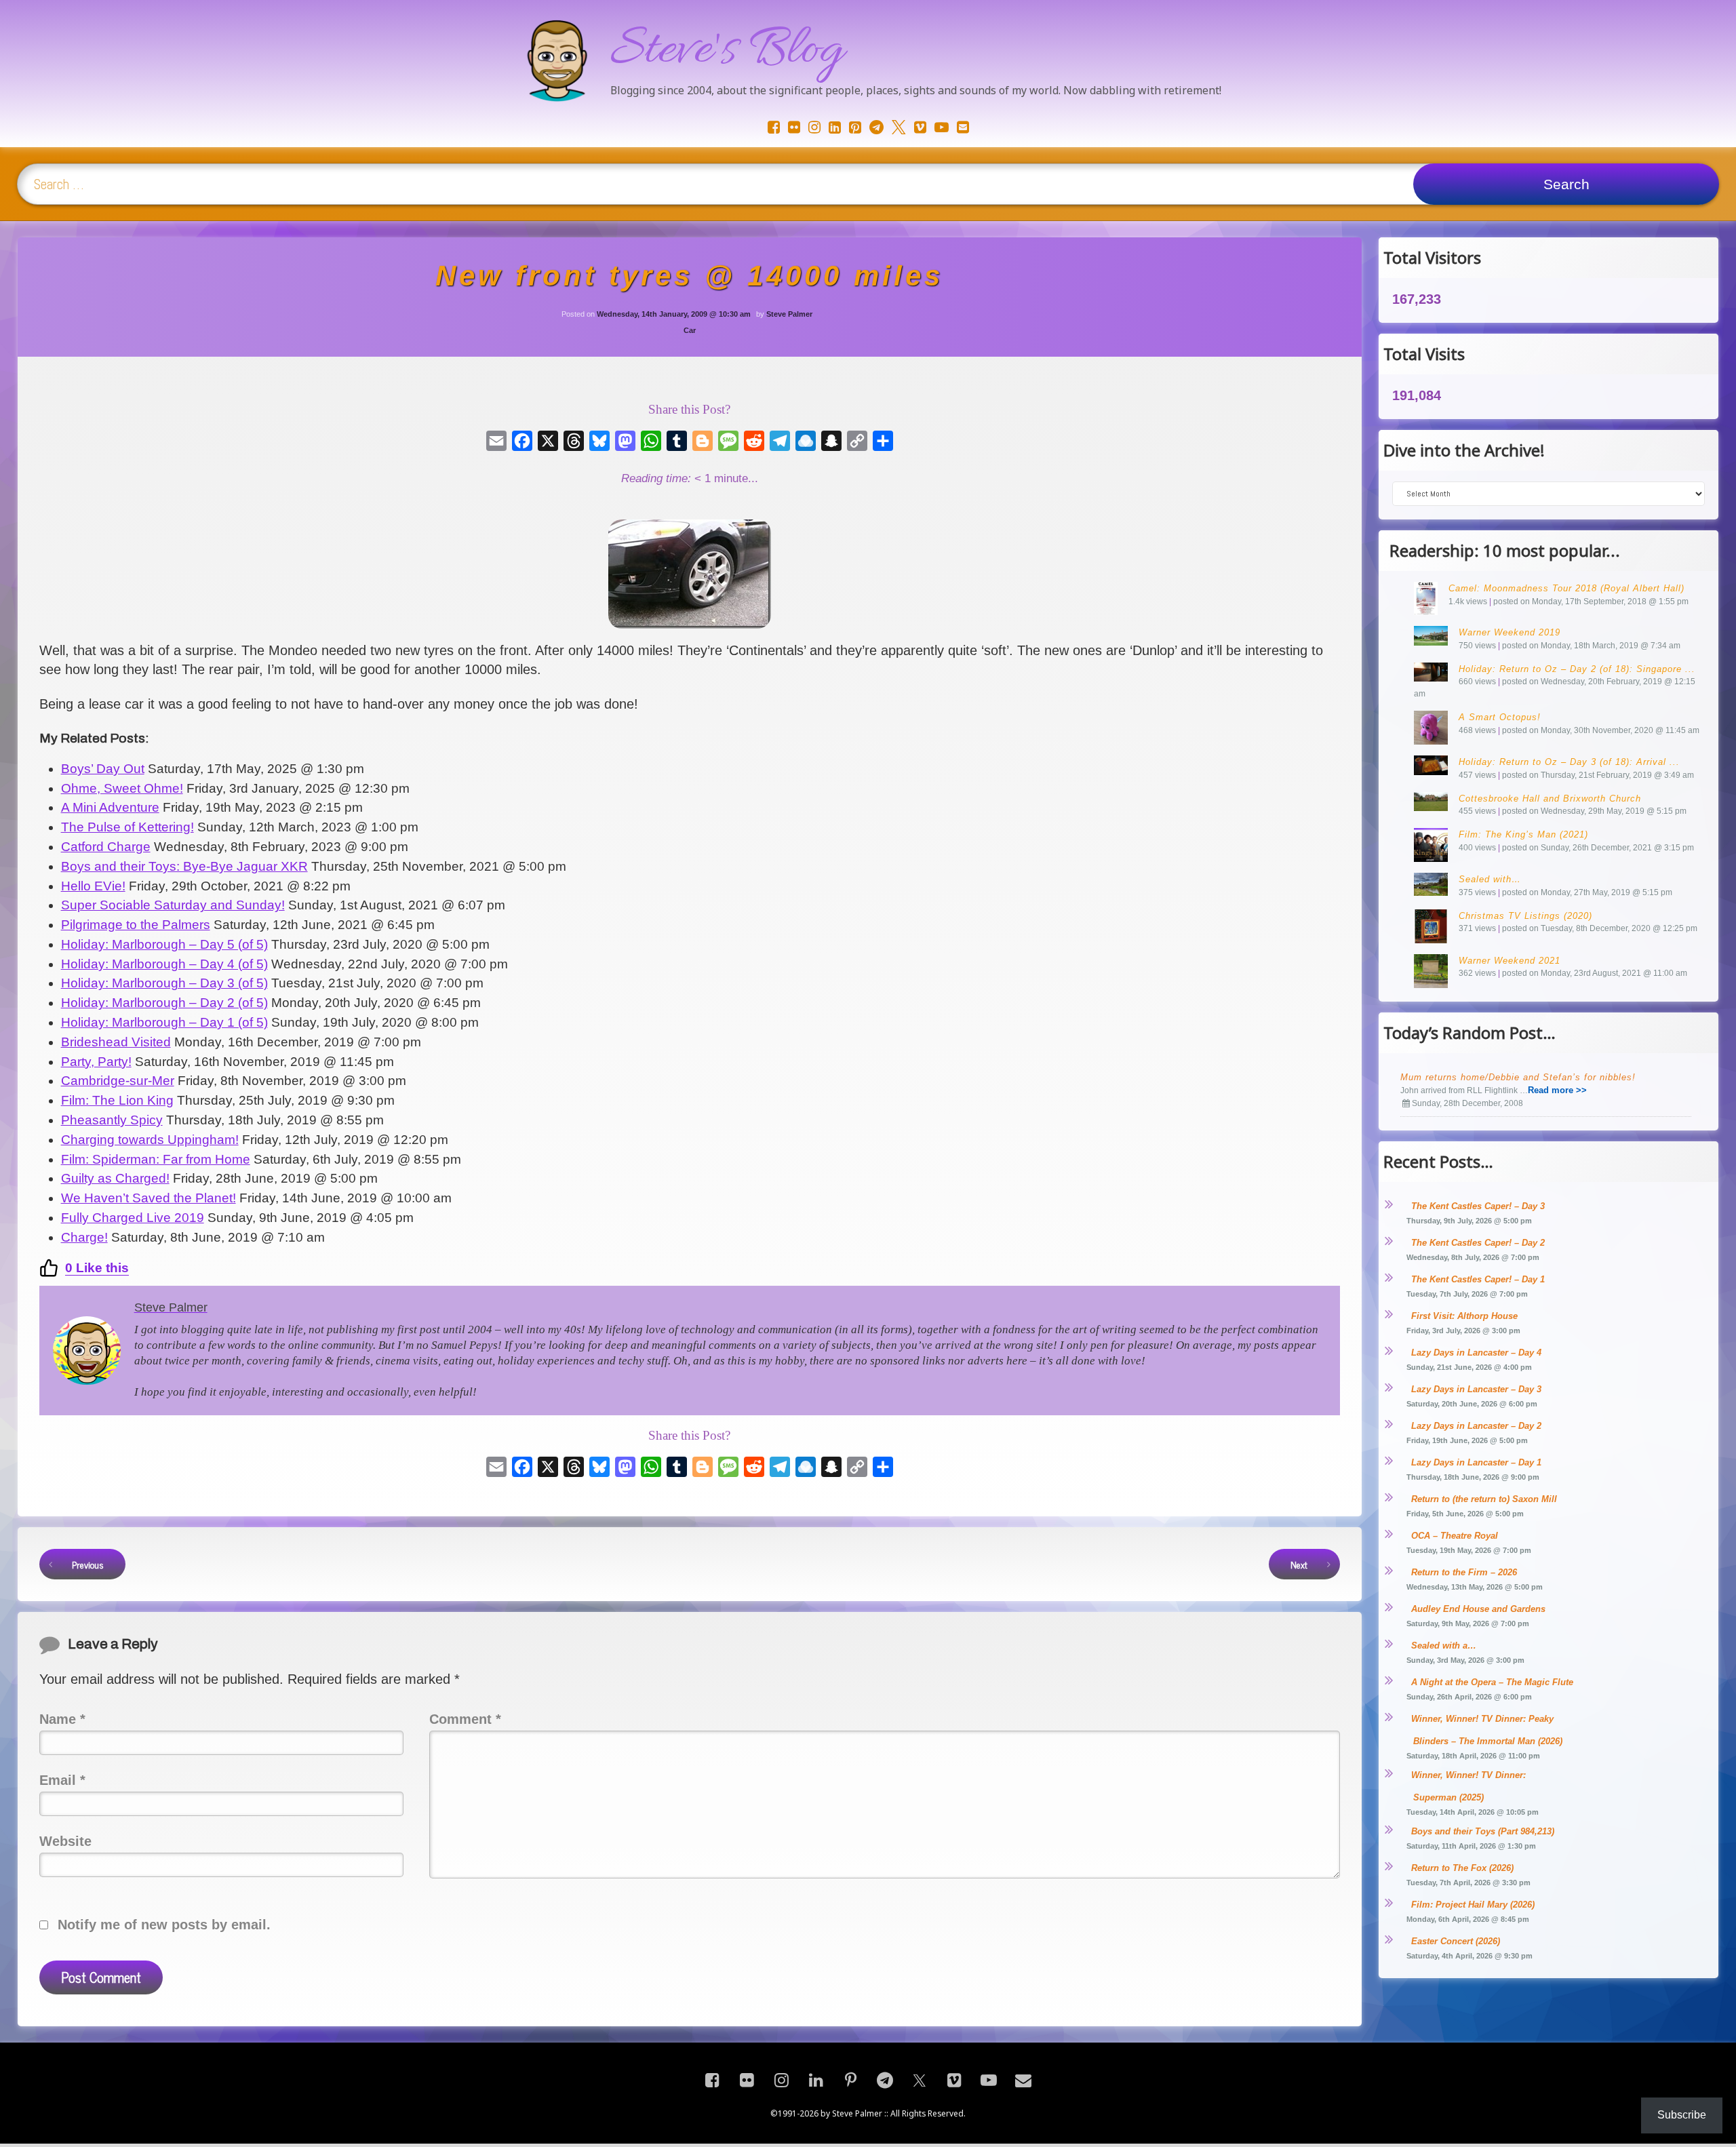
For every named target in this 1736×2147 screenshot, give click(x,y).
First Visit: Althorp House (1464, 1316)
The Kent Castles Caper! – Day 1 (1478, 1279)
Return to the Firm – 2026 (1464, 1572)
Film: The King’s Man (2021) (1523, 834)
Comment (465, 1719)
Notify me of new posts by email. (164, 1925)
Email (62, 1780)
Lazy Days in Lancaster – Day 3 (1476, 1389)
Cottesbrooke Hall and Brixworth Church (1550, 799)
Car (690, 330)
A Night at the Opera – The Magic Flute (1492, 1682)
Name (62, 1719)
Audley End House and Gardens (1478, 1609)
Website (65, 1841)
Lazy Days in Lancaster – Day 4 (1476, 1353)
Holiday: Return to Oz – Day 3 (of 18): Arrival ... (1569, 762)
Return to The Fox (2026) (1462, 1868)
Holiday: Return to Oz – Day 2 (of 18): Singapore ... (1577, 669)
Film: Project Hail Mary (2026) (1473, 1905)
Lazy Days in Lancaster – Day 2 (1476, 1426)
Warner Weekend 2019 (1510, 632)
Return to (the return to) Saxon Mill (1484, 1499)
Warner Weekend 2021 (1510, 961)
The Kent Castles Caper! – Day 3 (1478, 1206)
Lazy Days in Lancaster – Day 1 (1476, 1462)
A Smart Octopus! (1500, 717)
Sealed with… (1490, 879)
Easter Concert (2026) (1456, 1941)
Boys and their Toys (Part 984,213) (1483, 1831)
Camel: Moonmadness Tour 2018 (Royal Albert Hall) (1566, 588)
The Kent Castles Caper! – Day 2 (1478, 1243)
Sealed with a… (1444, 1646)
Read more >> (1557, 1090)
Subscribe (1682, 2115)
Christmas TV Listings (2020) (1525, 916)
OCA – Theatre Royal (1455, 1536)
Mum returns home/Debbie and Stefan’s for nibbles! (1518, 1077)
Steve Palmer (789, 314)
